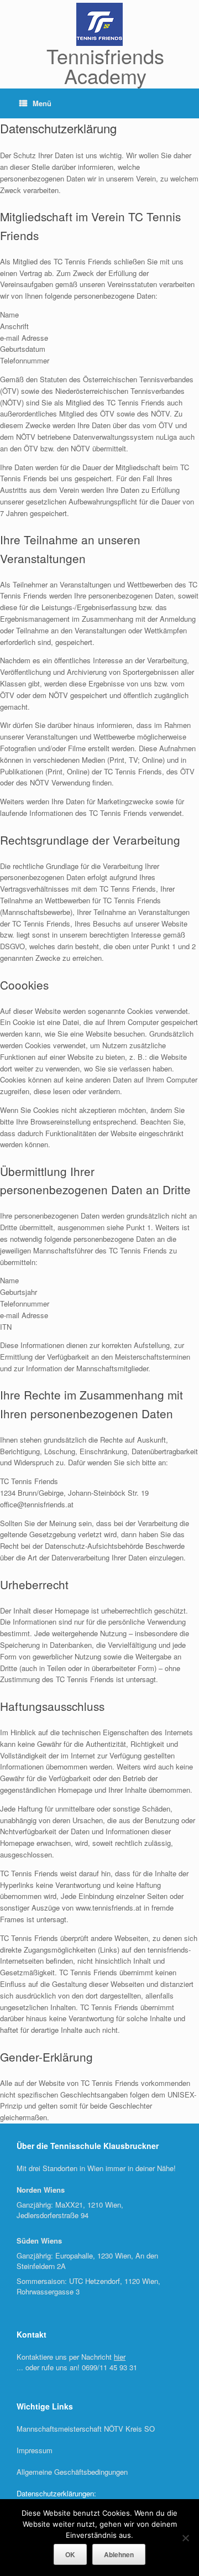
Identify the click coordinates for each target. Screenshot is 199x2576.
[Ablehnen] (185, 2538)
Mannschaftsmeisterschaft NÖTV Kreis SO (86, 2429)
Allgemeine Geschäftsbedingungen (72, 2472)
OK (70, 2554)
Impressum (35, 2450)
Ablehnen (119, 2554)
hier (120, 2357)
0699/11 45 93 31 (109, 2367)
